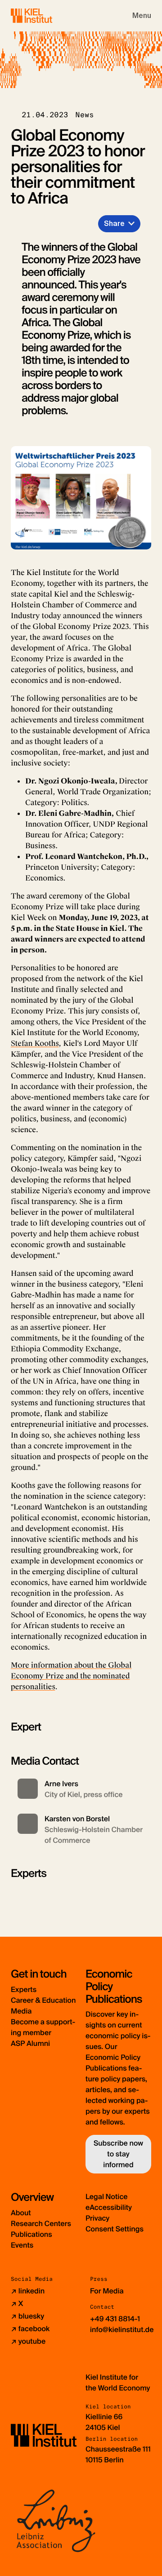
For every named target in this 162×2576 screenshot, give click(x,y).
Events (22, 2245)
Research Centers (41, 2224)
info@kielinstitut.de (122, 2330)
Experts (24, 1990)
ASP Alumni (30, 2043)
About (21, 2213)
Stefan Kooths (35, 1043)
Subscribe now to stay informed (118, 2154)
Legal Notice (107, 2197)
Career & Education (43, 2000)
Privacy (97, 2218)
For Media (107, 2291)
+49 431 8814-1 (115, 2319)
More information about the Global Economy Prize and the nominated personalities (71, 1676)
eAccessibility (109, 2207)
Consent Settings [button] (115, 2229)
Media (21, 2011)
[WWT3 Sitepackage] (45, 15)
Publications (31, 2234)
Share (114, 224)
